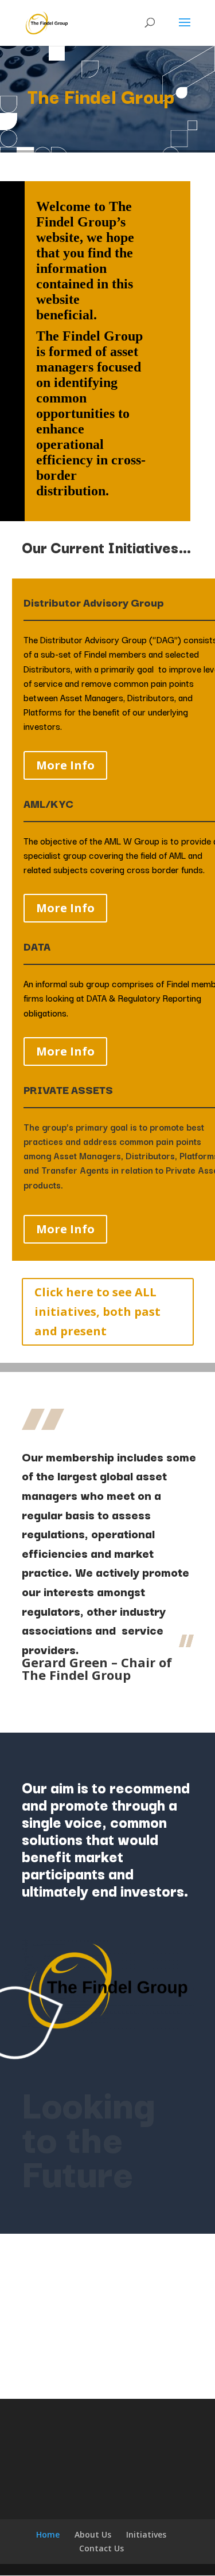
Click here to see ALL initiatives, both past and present (97, 1312)
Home (48, 2534)
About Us (93, 2534)
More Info (65, 765)
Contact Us (101, 2548)
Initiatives (146, 2534)
